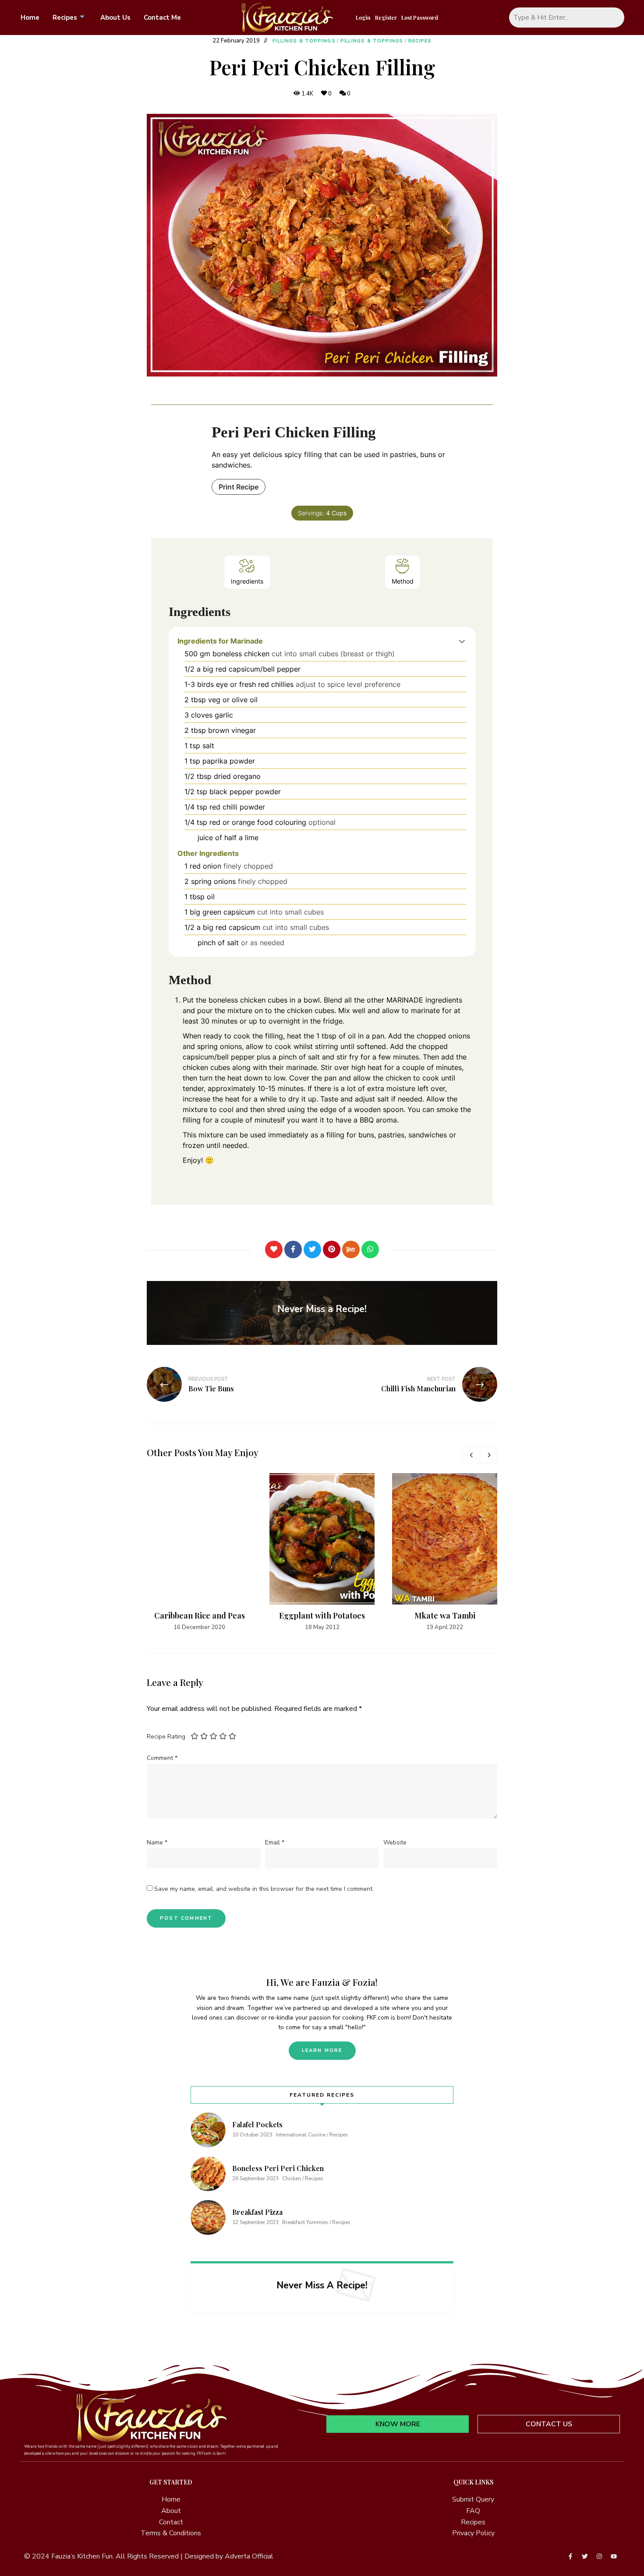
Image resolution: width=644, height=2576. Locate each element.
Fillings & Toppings (304, 41)
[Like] (274, 1249)
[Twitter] (312, 1249)
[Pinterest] (332, 1249)
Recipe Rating (166, 1737)
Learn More (322, 2050)
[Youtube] (614, 2556)
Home (30, 18)
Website (395, 1842)
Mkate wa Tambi (445, 1615)
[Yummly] (351, 1249)
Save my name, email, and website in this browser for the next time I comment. (264, 1889)
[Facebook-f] (570, 2556)
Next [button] (488, 1455)
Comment (162, 1758)
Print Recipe (239, 487)
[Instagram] (599, 2556)
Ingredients (247, 581)
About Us (115, 18)
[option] (199, 1552)
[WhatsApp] (370, 1249)
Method (403, 581)
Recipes (65, 18)
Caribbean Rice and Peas (200, 1615)
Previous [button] (471, 1455)
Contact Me (162, 18)
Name (157, 1842)
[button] (462, 641)
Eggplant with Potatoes (322, 1615)
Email (275, 1842)
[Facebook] (293, 1249)
